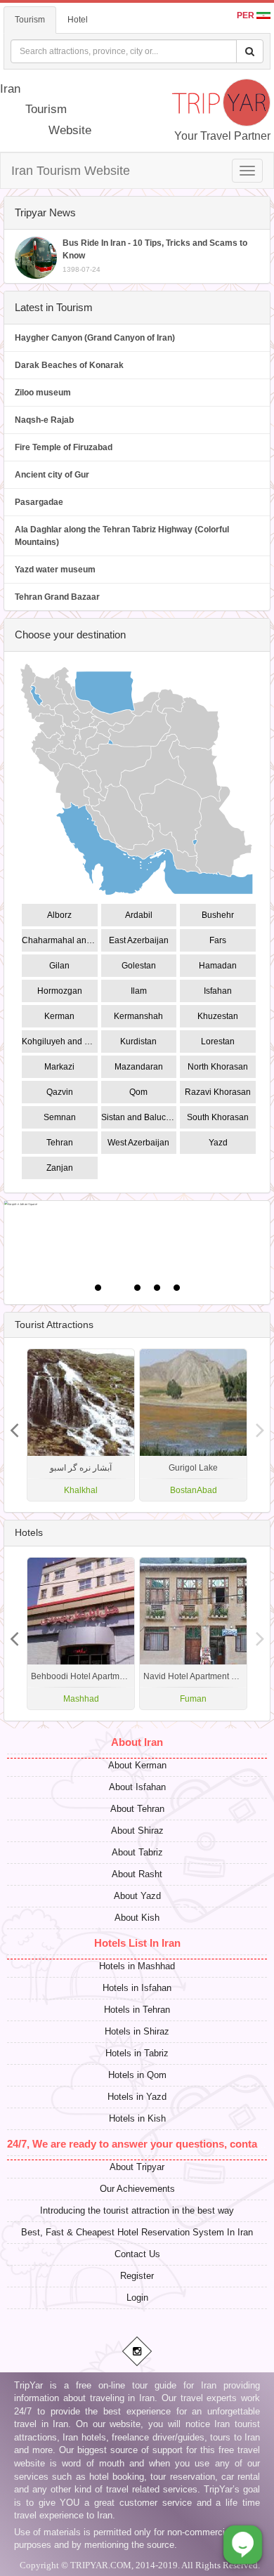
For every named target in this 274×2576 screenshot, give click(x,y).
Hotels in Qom (137, 2075)
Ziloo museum (43, 393)
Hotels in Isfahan (137, 1988)
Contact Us (137, 2254)
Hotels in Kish (137, 2118)
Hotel (78, 20)
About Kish (137, 1918)
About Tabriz (137, 1852)
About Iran (137, 1742)
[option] (193, 1425)
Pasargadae (39, 502)
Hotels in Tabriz (137, 2053)
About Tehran (137, 1809)
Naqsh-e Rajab (44, 420)
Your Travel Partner (222, 136)
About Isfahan (137, 1787)
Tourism (30, 20)
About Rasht (137, 1874)
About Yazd (137, 1896)
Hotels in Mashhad (137, 1966)
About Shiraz (137, 1831)
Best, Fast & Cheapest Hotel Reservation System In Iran (137, 2232)
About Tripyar (137, 2167)
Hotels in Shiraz (137, 2031)
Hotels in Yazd (137, 2097)
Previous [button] (260, 1425)
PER (247, 15)
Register (137, 2276)
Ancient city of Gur (52, 475)
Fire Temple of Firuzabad (64, 447)
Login (137, 2298)
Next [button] (14, 1425)
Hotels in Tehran (137, 2010)
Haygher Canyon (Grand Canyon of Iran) (95, 338)
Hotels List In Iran (137, 1943)
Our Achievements (137, 2189)
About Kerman (137, 1765)
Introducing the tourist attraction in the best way (137, 2210)
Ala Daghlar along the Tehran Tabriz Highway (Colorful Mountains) (122, 536)
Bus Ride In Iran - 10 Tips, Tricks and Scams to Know (155, 256)
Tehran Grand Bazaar (57, 597)
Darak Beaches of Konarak (69, 365)
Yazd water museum (55, 570)
